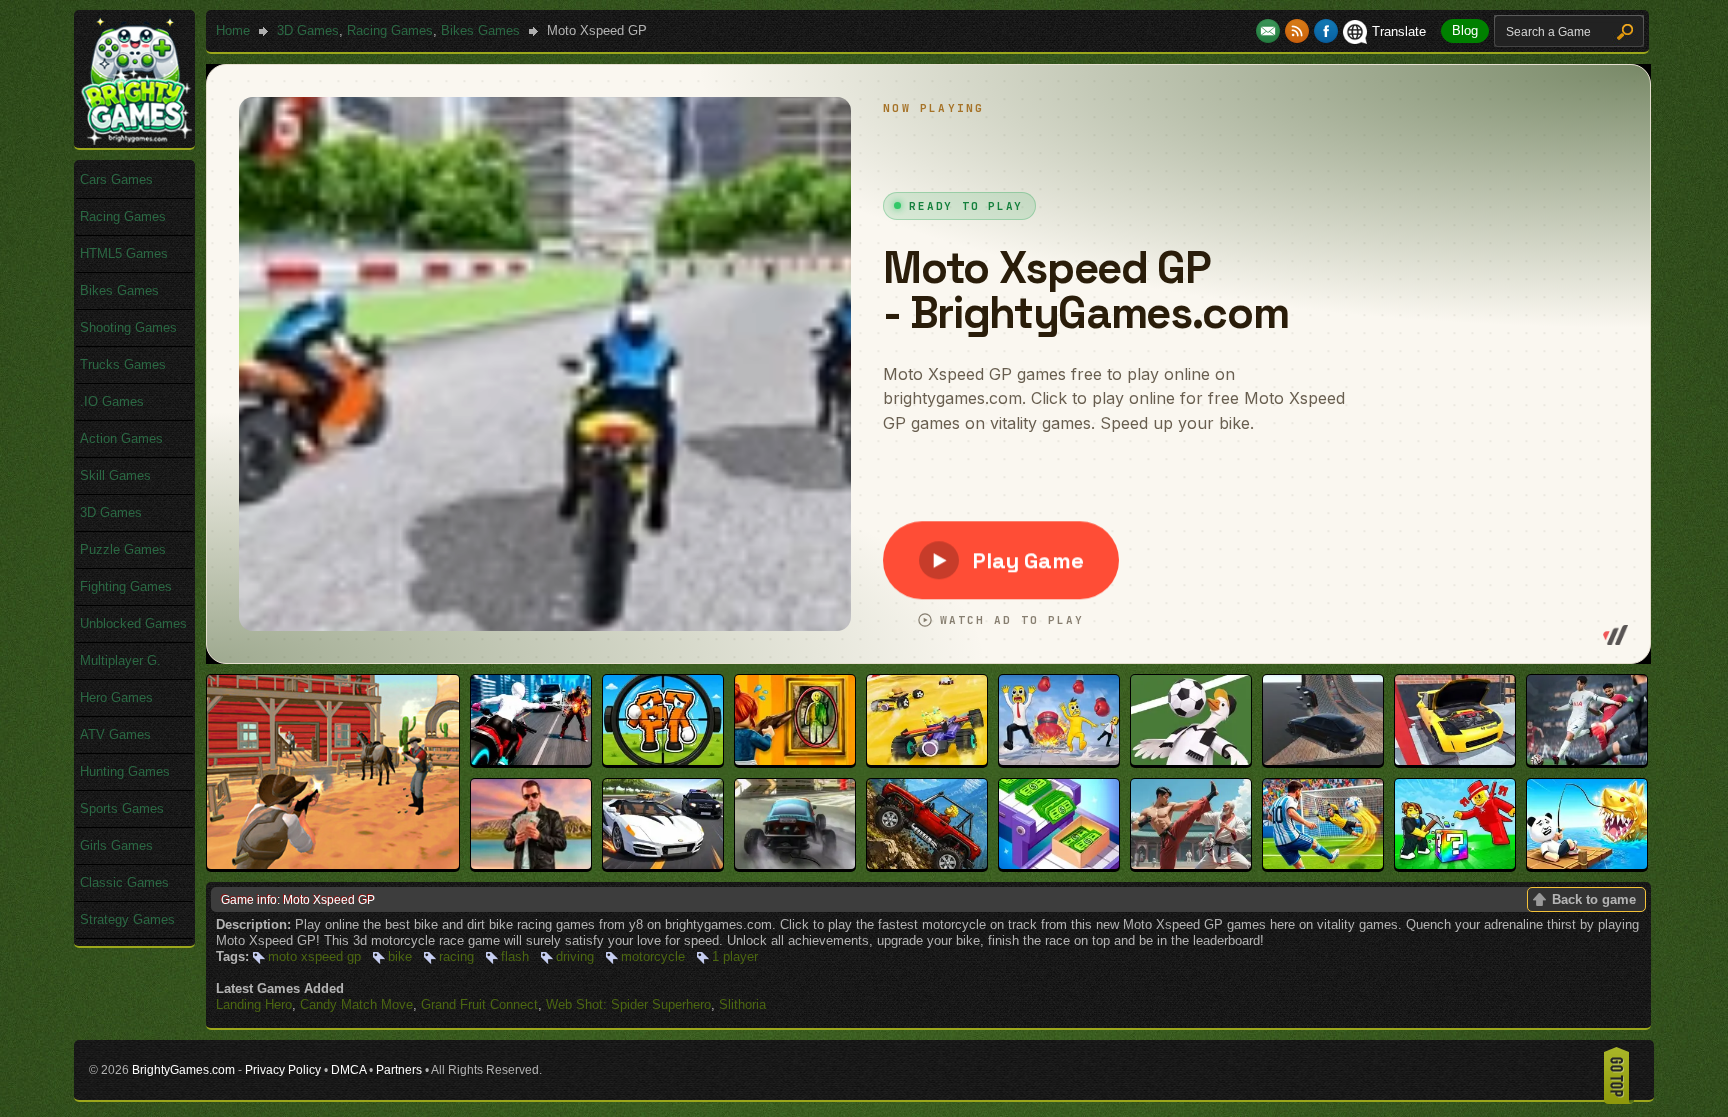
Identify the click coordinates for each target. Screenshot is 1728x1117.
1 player (735, 956)
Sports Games (122, 808)
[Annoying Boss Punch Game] (1059, 760)
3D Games (308, 30)
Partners (399, 1070)
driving (575, 956)
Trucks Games (123, 364)
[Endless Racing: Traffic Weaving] (663, 864)
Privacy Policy (283, 1070)
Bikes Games (480, 30)
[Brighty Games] (135, 140)
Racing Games (390, 30)
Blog (1465, 30)
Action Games (121, 438)
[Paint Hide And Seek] (795, 760)
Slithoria (742, 1004)
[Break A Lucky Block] (1455, 864)
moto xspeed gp (314, 956)
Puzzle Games (123, 549)
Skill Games (115, 475)
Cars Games (116, 179)
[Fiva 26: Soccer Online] (1587, 760)
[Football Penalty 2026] (1323, 864)
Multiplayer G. (120, 660)
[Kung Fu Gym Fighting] (1191, 864)
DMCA (348, 1070)
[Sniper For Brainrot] (663, 760)
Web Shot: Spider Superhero (628, 1004)
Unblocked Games (133, 623)
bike (400, 956)
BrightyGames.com (183, 1070)
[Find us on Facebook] (1326, 31)
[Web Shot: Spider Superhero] (531, 760)
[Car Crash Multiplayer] (1323, 760)
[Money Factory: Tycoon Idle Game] (1059, 864)
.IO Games (112, 401)
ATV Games (115, 734)
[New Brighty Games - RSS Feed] (1299, 31)
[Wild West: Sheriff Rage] (333, 864)
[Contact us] (1270, 31)
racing (456, 956)
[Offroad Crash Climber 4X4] (927, 864)
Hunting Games (125, 771)
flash (515, 956)
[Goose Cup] (1191, 760)
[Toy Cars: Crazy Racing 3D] (927, 760)
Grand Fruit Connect (479, 1004)
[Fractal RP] (531, 864)
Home (233, 30)
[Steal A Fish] (1587, 864)
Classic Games (124, 882)
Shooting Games (128, 327)
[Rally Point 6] (795, 864)
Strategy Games (127, 919)
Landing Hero (254, 1004)
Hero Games (116, 697)
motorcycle (653, 956)
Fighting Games (126, 586)
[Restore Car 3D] (1455, 760)
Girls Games (116, 845)
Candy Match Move (356, 1004)
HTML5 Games (124, 253)
